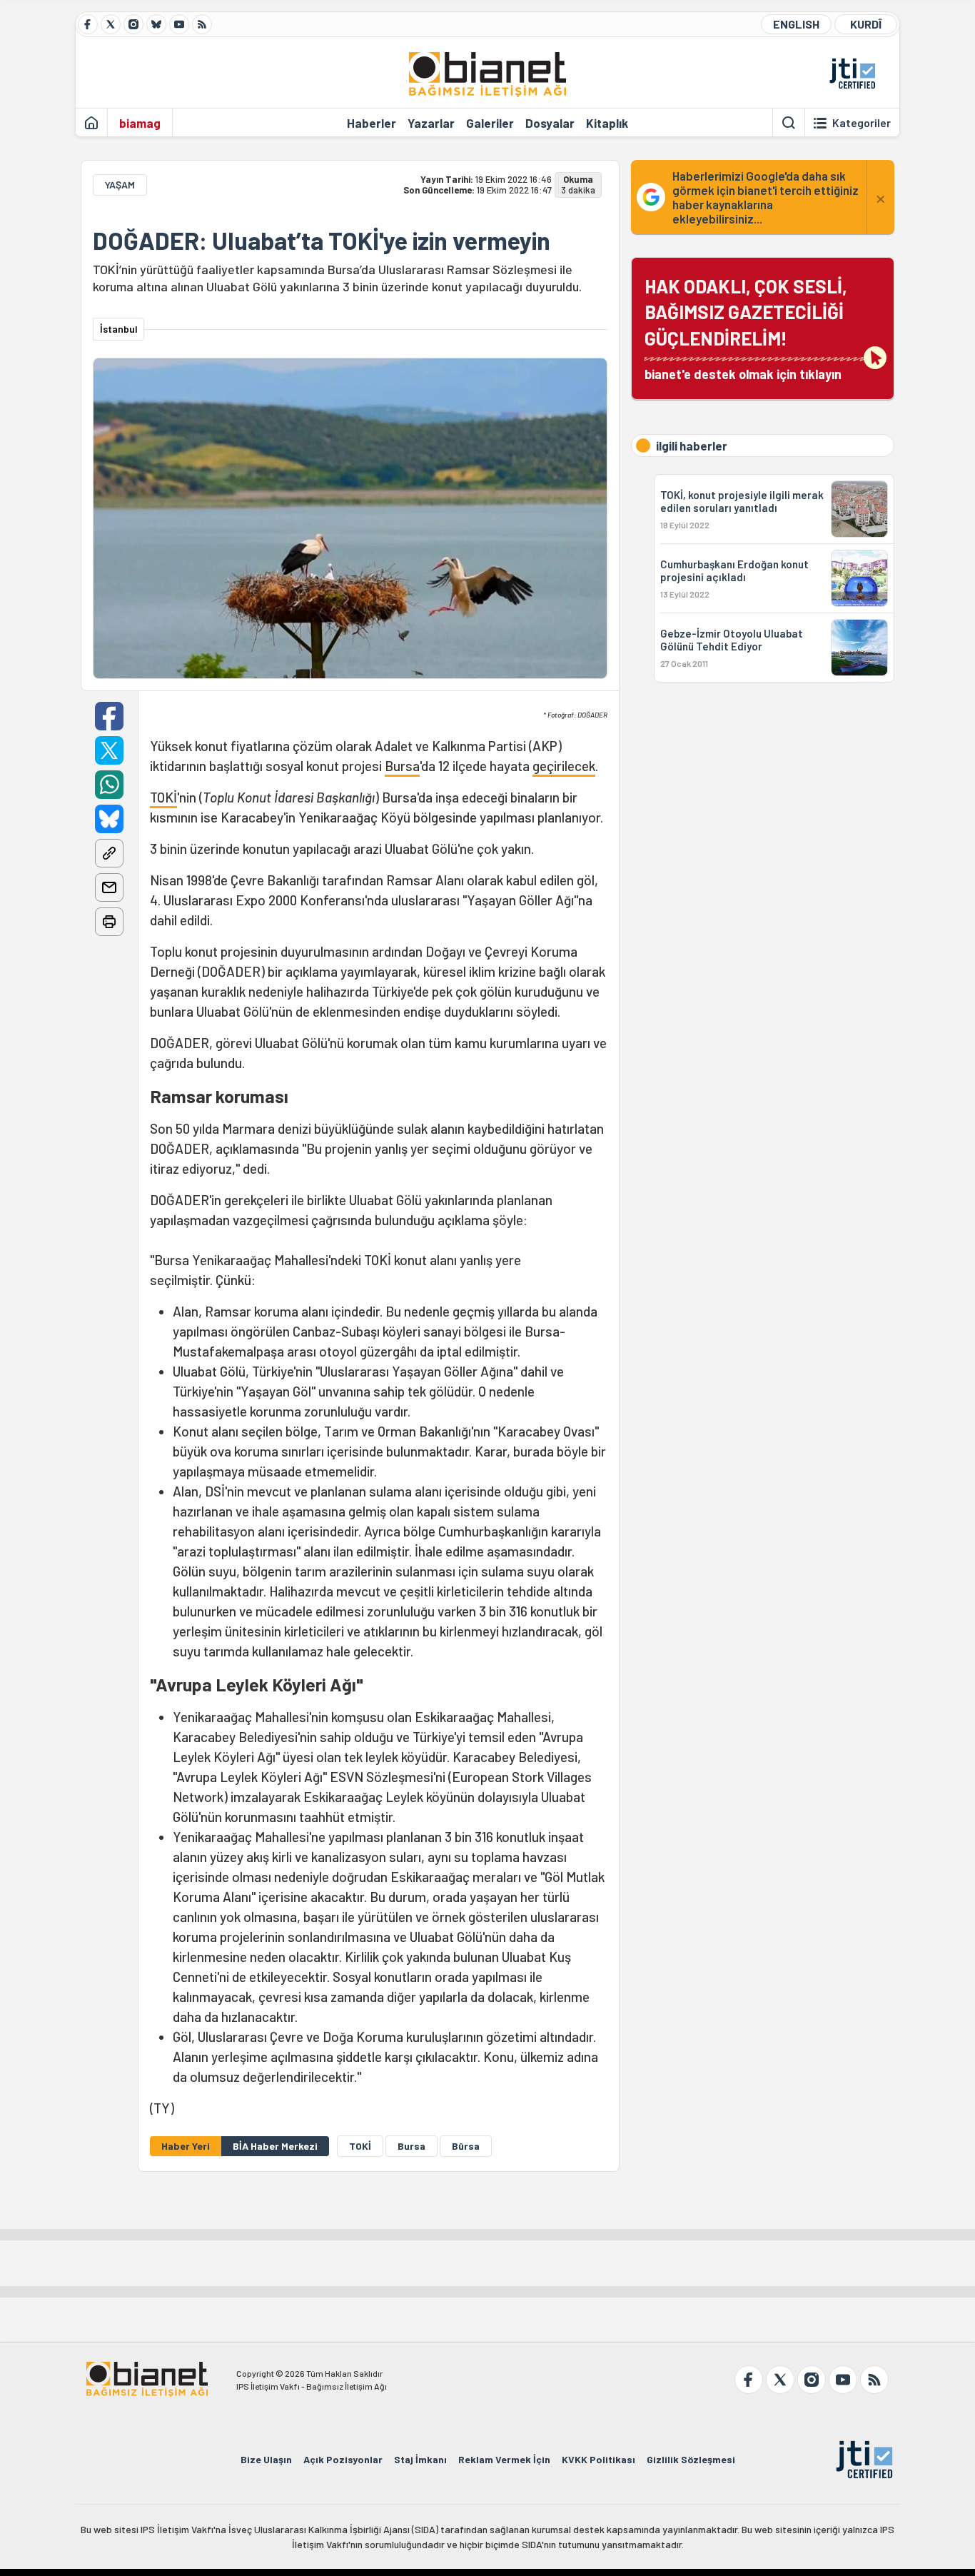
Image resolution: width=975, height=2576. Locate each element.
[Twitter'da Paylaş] (109, 750)
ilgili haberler (692, 446)
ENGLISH (796, 24)
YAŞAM (120, 185)
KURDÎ (866, 24)
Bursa (402, 766)
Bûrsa (466, 2146)
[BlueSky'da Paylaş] (109, 819)
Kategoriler (862, 123)
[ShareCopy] (109, 853)
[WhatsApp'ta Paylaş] (109, 785)
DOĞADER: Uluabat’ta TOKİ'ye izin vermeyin (322, 241)
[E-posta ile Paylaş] (109, 887)
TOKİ (163, 797)
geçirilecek (564, 766)
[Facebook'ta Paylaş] (109, 716)
